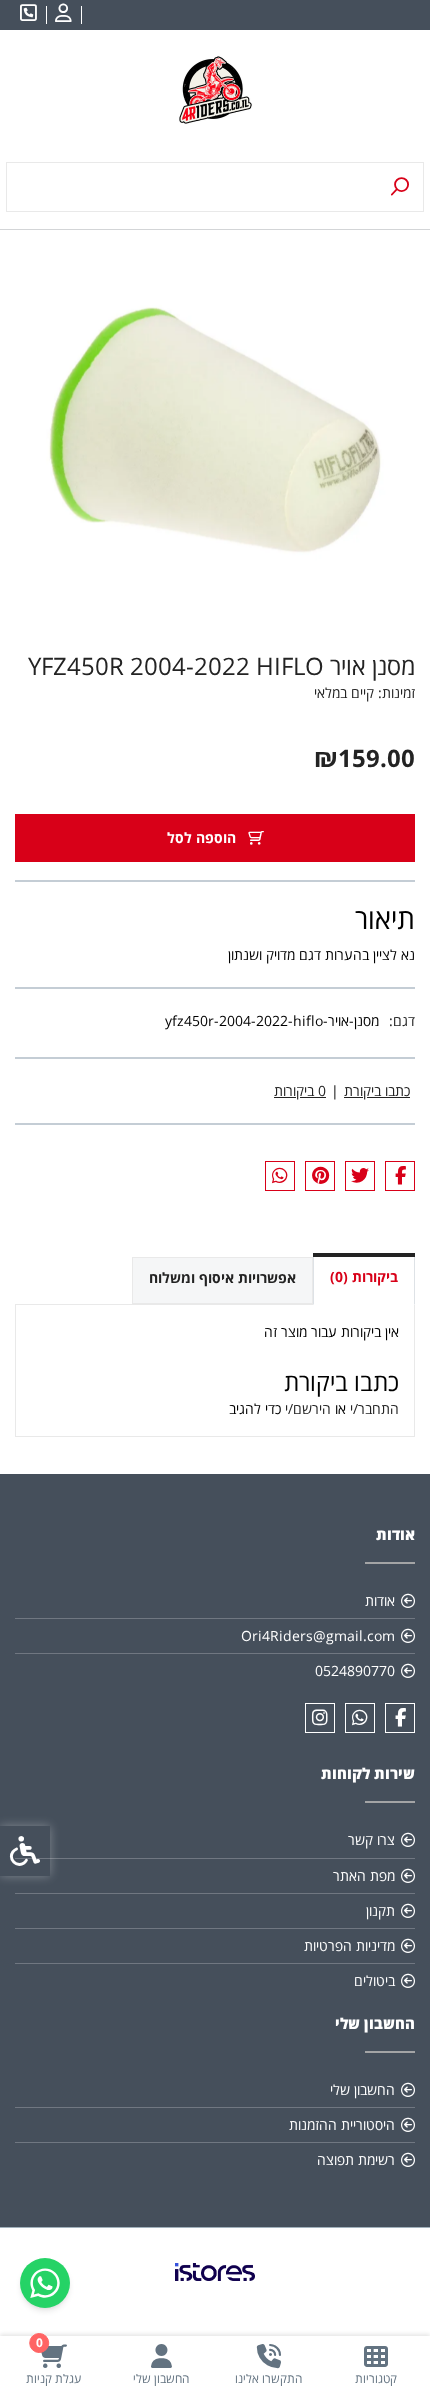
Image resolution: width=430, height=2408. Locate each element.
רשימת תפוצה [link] (356, 2159)
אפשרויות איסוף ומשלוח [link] (222, 1277)
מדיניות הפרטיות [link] (349, 1945)
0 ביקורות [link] (300, 1090)
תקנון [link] (380, 1910)
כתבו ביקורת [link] (377, 1090)
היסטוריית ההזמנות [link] (342, 2124)
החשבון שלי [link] (362, 2089)
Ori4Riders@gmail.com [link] (318, 1635)
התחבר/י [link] (374, 1408)
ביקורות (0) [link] (364, 1276)
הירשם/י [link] (308, 1408)
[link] (377, 2364)
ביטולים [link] (374, 1980)
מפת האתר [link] (364, 1875)
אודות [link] (380, 1600)
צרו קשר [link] (371, 1839)
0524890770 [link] (355, 1670)
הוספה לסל (203, 837)
